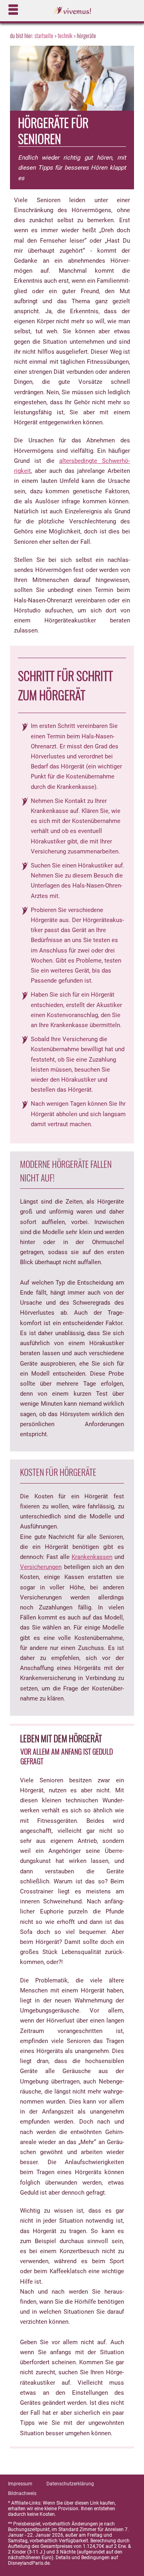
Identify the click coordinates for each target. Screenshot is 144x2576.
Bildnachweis (22, 2493)
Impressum (20, 2484)
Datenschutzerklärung (70, 2484)
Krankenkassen (92, 1557)
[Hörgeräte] (72, 81)
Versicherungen (41, 1567)
